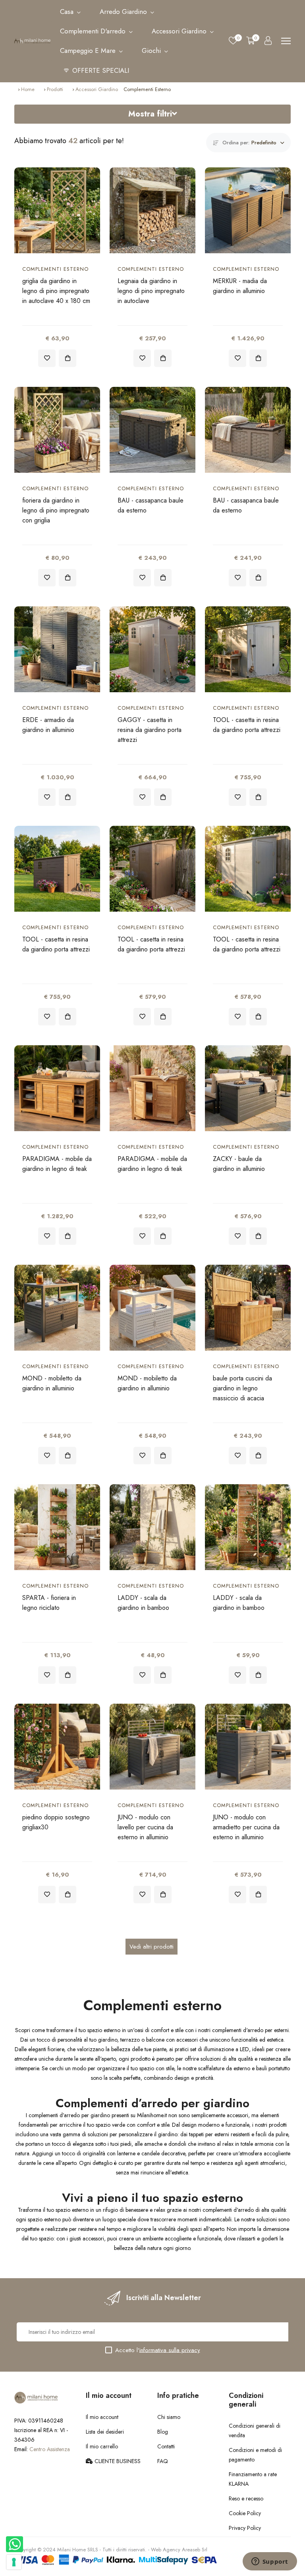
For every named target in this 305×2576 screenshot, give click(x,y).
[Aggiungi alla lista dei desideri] (47, 358)
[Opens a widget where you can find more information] (270, 2562)
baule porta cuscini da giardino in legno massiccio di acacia (242, 1388)
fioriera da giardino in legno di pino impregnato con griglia (56, 510)
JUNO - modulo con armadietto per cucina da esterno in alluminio (246, 1827)
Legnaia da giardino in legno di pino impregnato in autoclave (151, 291)
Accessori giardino (97, 89)
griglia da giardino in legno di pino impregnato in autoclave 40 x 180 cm (56, 291)
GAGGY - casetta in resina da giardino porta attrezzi (150, 730)
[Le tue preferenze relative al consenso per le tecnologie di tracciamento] (14, 2562)
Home (28, 89)
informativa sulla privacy (170, 2350)
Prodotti (55, 89)
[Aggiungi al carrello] (68, 358)
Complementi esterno (55, 269)
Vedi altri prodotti (152, 1947)
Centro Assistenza (50, 2449)
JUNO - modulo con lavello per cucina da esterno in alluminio (145, 1827)
